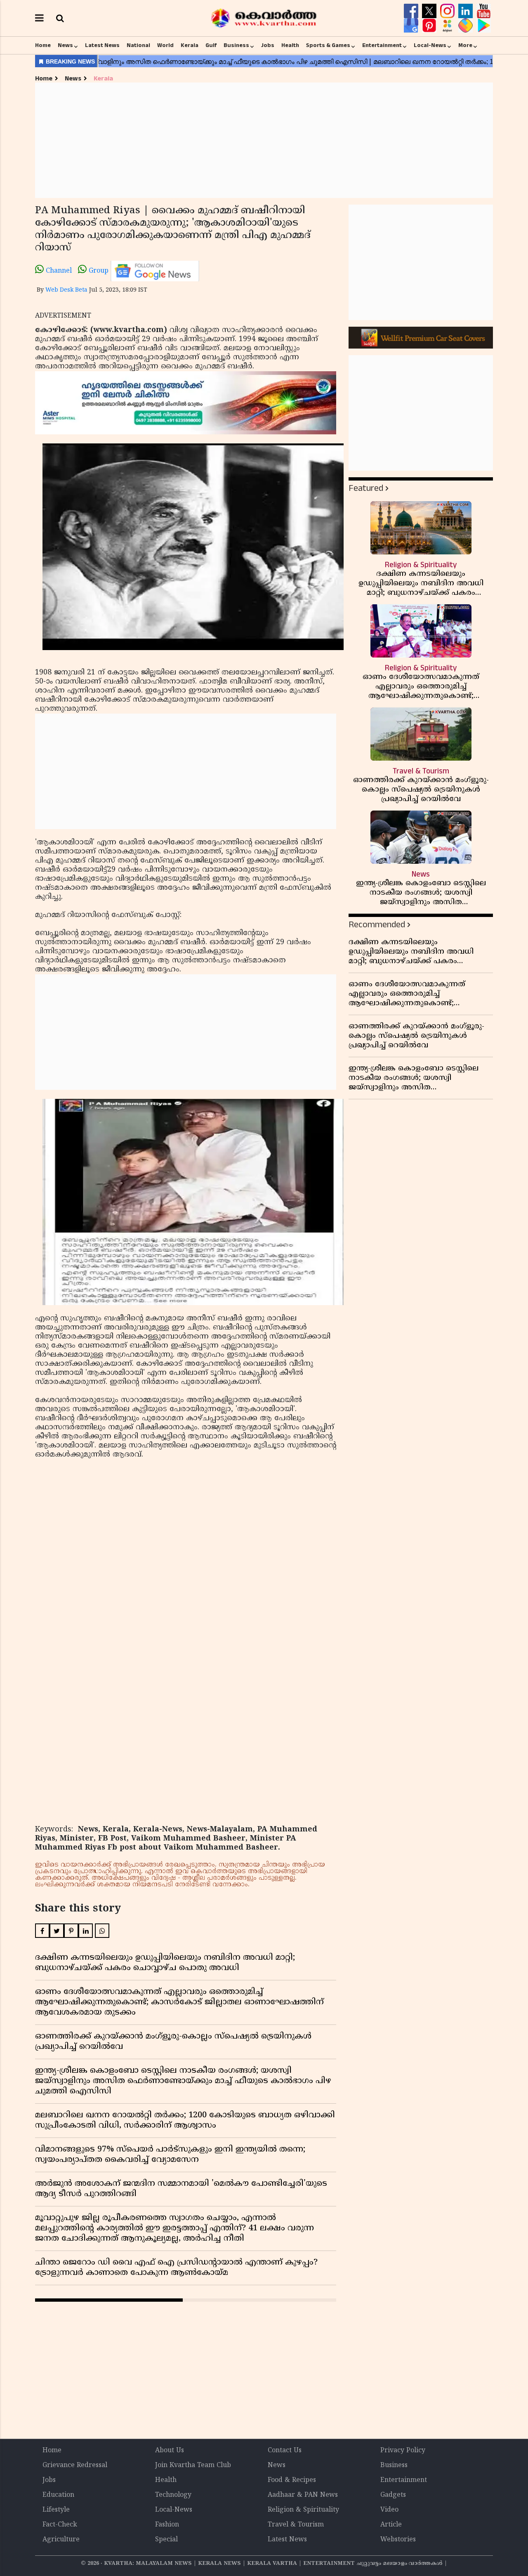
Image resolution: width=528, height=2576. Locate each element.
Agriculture (61, 2540)
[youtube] (484, 11)
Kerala (190, 45)
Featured (366, 488)
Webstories (398, 2540)
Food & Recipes (292, 2480)
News (65, 45)
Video (389, 2510)
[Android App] (484, 26)
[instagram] (448, 11)
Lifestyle (56, 2510)
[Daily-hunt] (448, 26)
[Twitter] (430, 11)
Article (391, 2525)
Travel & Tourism (296, 2525)
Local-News (430, 45)
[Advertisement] (264, 140)
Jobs (268, 45)
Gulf (211, 45)
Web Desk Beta (66, 290)
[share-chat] (467, 26)
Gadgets (393, 2495)
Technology (173, 2495)
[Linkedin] (467, 11)
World (165, 45)
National (138, 45)
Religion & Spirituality (303, 2510)
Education (58, 2495)
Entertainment (382, 45)
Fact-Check (60, 2525)
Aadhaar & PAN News (303, 2495)
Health (290, 45)
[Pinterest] (430, 26)
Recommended (377, 925)
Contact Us (285, 2451)
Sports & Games (328, 45)
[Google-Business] (412, 26)
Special (166, 2540)
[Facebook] (412, 11)
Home (43, 45)
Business (236, 45)
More (465, 45)
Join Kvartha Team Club (193, 2465)
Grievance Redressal (75, 2465)
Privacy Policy (403, 2451)
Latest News (102, 45)
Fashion (167, 2525)
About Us (170, 2451)
